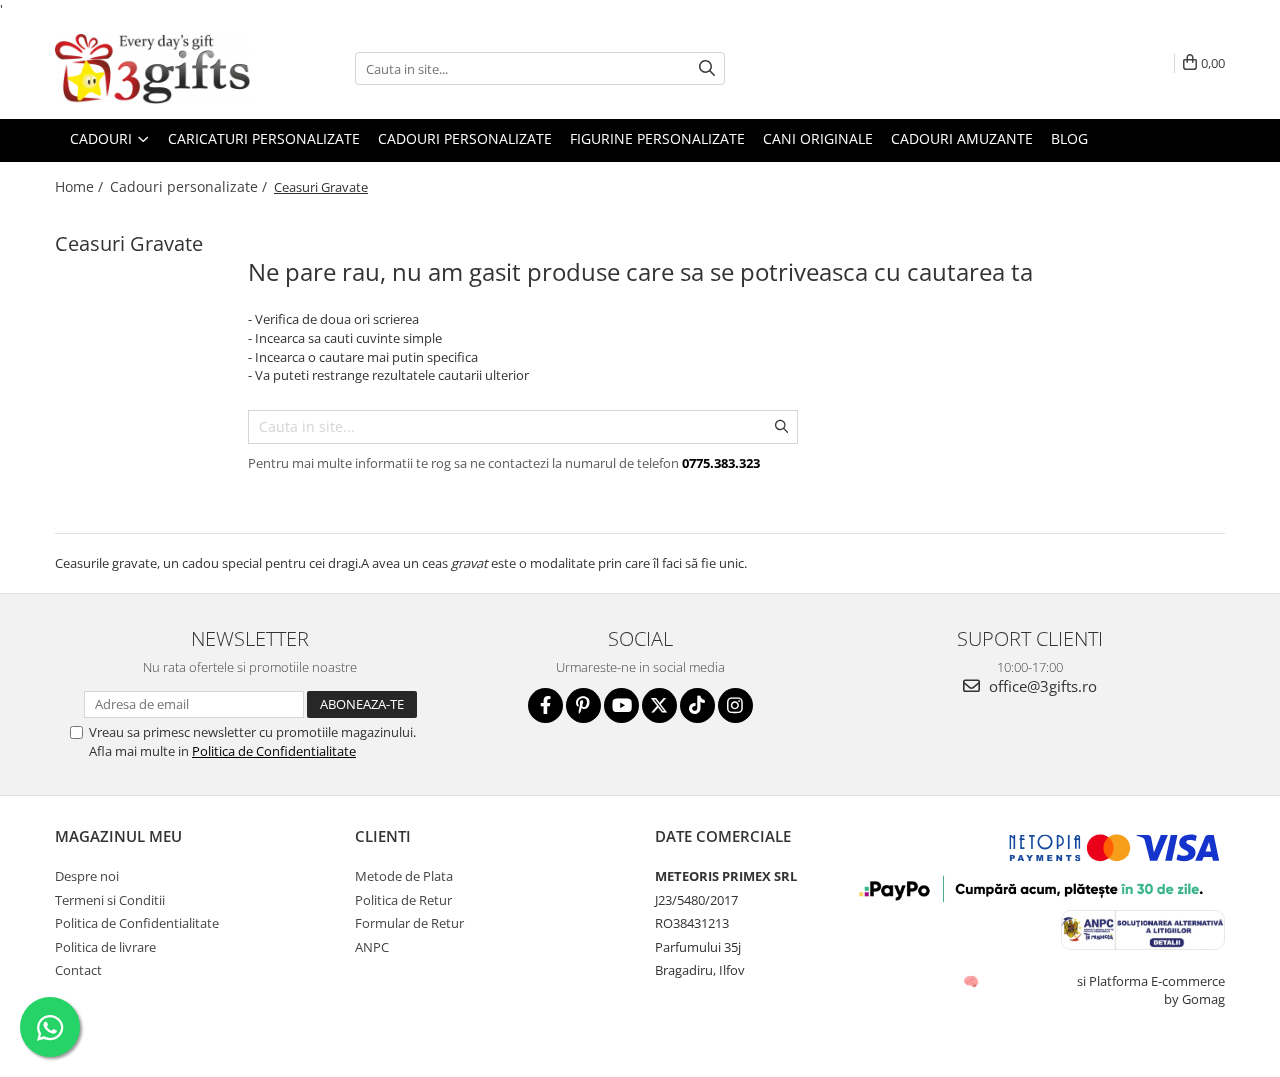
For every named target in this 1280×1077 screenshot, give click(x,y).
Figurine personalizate (657, 138)
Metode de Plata (404, 876)
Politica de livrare (105, 947)
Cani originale (818, 138)
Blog (1069, 138)
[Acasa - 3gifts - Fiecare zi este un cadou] (155, 69)
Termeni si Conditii (110, 900)
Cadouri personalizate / (190, 186)
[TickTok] (697, 705)
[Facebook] (545, 705)
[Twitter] (659, 705)
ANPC (372, 947)
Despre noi (87, 876)
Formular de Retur (409, 923)
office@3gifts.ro (1041, 686)
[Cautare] (707, 68)
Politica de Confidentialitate (274, 751)
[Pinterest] (583, 705)
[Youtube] (621, 705)
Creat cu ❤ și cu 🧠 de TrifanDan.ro (972, 981)
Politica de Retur (403, 900)
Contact (78, 970)
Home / (81, 186)
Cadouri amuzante (962, 138)
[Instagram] (735, 705)
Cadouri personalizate (465, 138)
